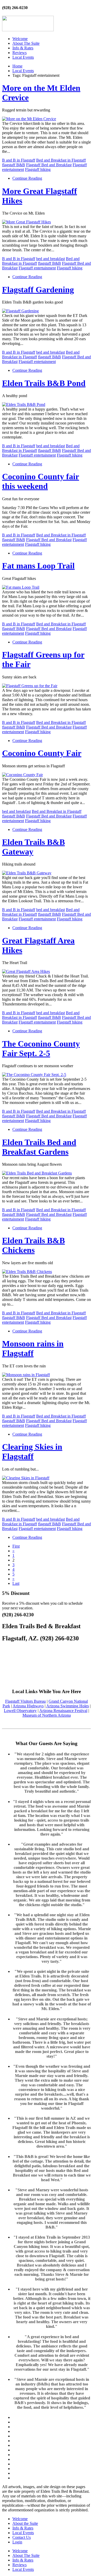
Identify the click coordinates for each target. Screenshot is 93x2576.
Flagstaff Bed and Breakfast (49, 165)
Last (16, 1583)
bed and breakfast (51, 259)
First (16, 1546)
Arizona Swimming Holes (68, 1706)
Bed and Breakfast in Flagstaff (61, 160)
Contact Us (22, 2537)
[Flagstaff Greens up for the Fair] (30, 686)
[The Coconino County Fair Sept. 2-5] (34, 1075)
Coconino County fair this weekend (41, 481)
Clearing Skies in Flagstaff (32, 1452)
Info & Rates (23, 48)
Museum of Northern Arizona (47, 1715)
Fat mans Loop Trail (38, 566)
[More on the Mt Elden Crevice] (29, 119)
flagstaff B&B (14, 165)
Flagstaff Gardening (38, 290)
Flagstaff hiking (38, 169)
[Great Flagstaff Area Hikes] (26, 971)
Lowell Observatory (20, 1711)
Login (17, 2542)
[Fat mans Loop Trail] (21, 587)
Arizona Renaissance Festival (63, 1711)
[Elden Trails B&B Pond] (24, 404)
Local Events (23, 57)
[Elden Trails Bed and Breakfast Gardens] (37, 1173)
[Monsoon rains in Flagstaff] (26, 1375)
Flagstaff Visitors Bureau (25, 1701)
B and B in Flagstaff (19, 160)
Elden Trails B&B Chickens (33, 1245)
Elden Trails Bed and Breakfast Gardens (39, 1147)
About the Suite (25, 2523)
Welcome (20, 39)
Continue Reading (27, 178)
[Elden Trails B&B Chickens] (27, 1272)
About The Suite (26, 43)
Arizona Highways (28, 1706)
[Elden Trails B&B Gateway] (27, 873)
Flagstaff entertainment (37, 268)
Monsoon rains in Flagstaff (33, 1348)
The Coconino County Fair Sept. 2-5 (41, 1048)
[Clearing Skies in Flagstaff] (26, 1478)
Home (17, 66)
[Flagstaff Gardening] (20, 311)
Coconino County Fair (42, 753)
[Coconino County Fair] (22, 775)
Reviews (20, 53)
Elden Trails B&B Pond (44, 383)
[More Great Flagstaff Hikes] (26, 222)
